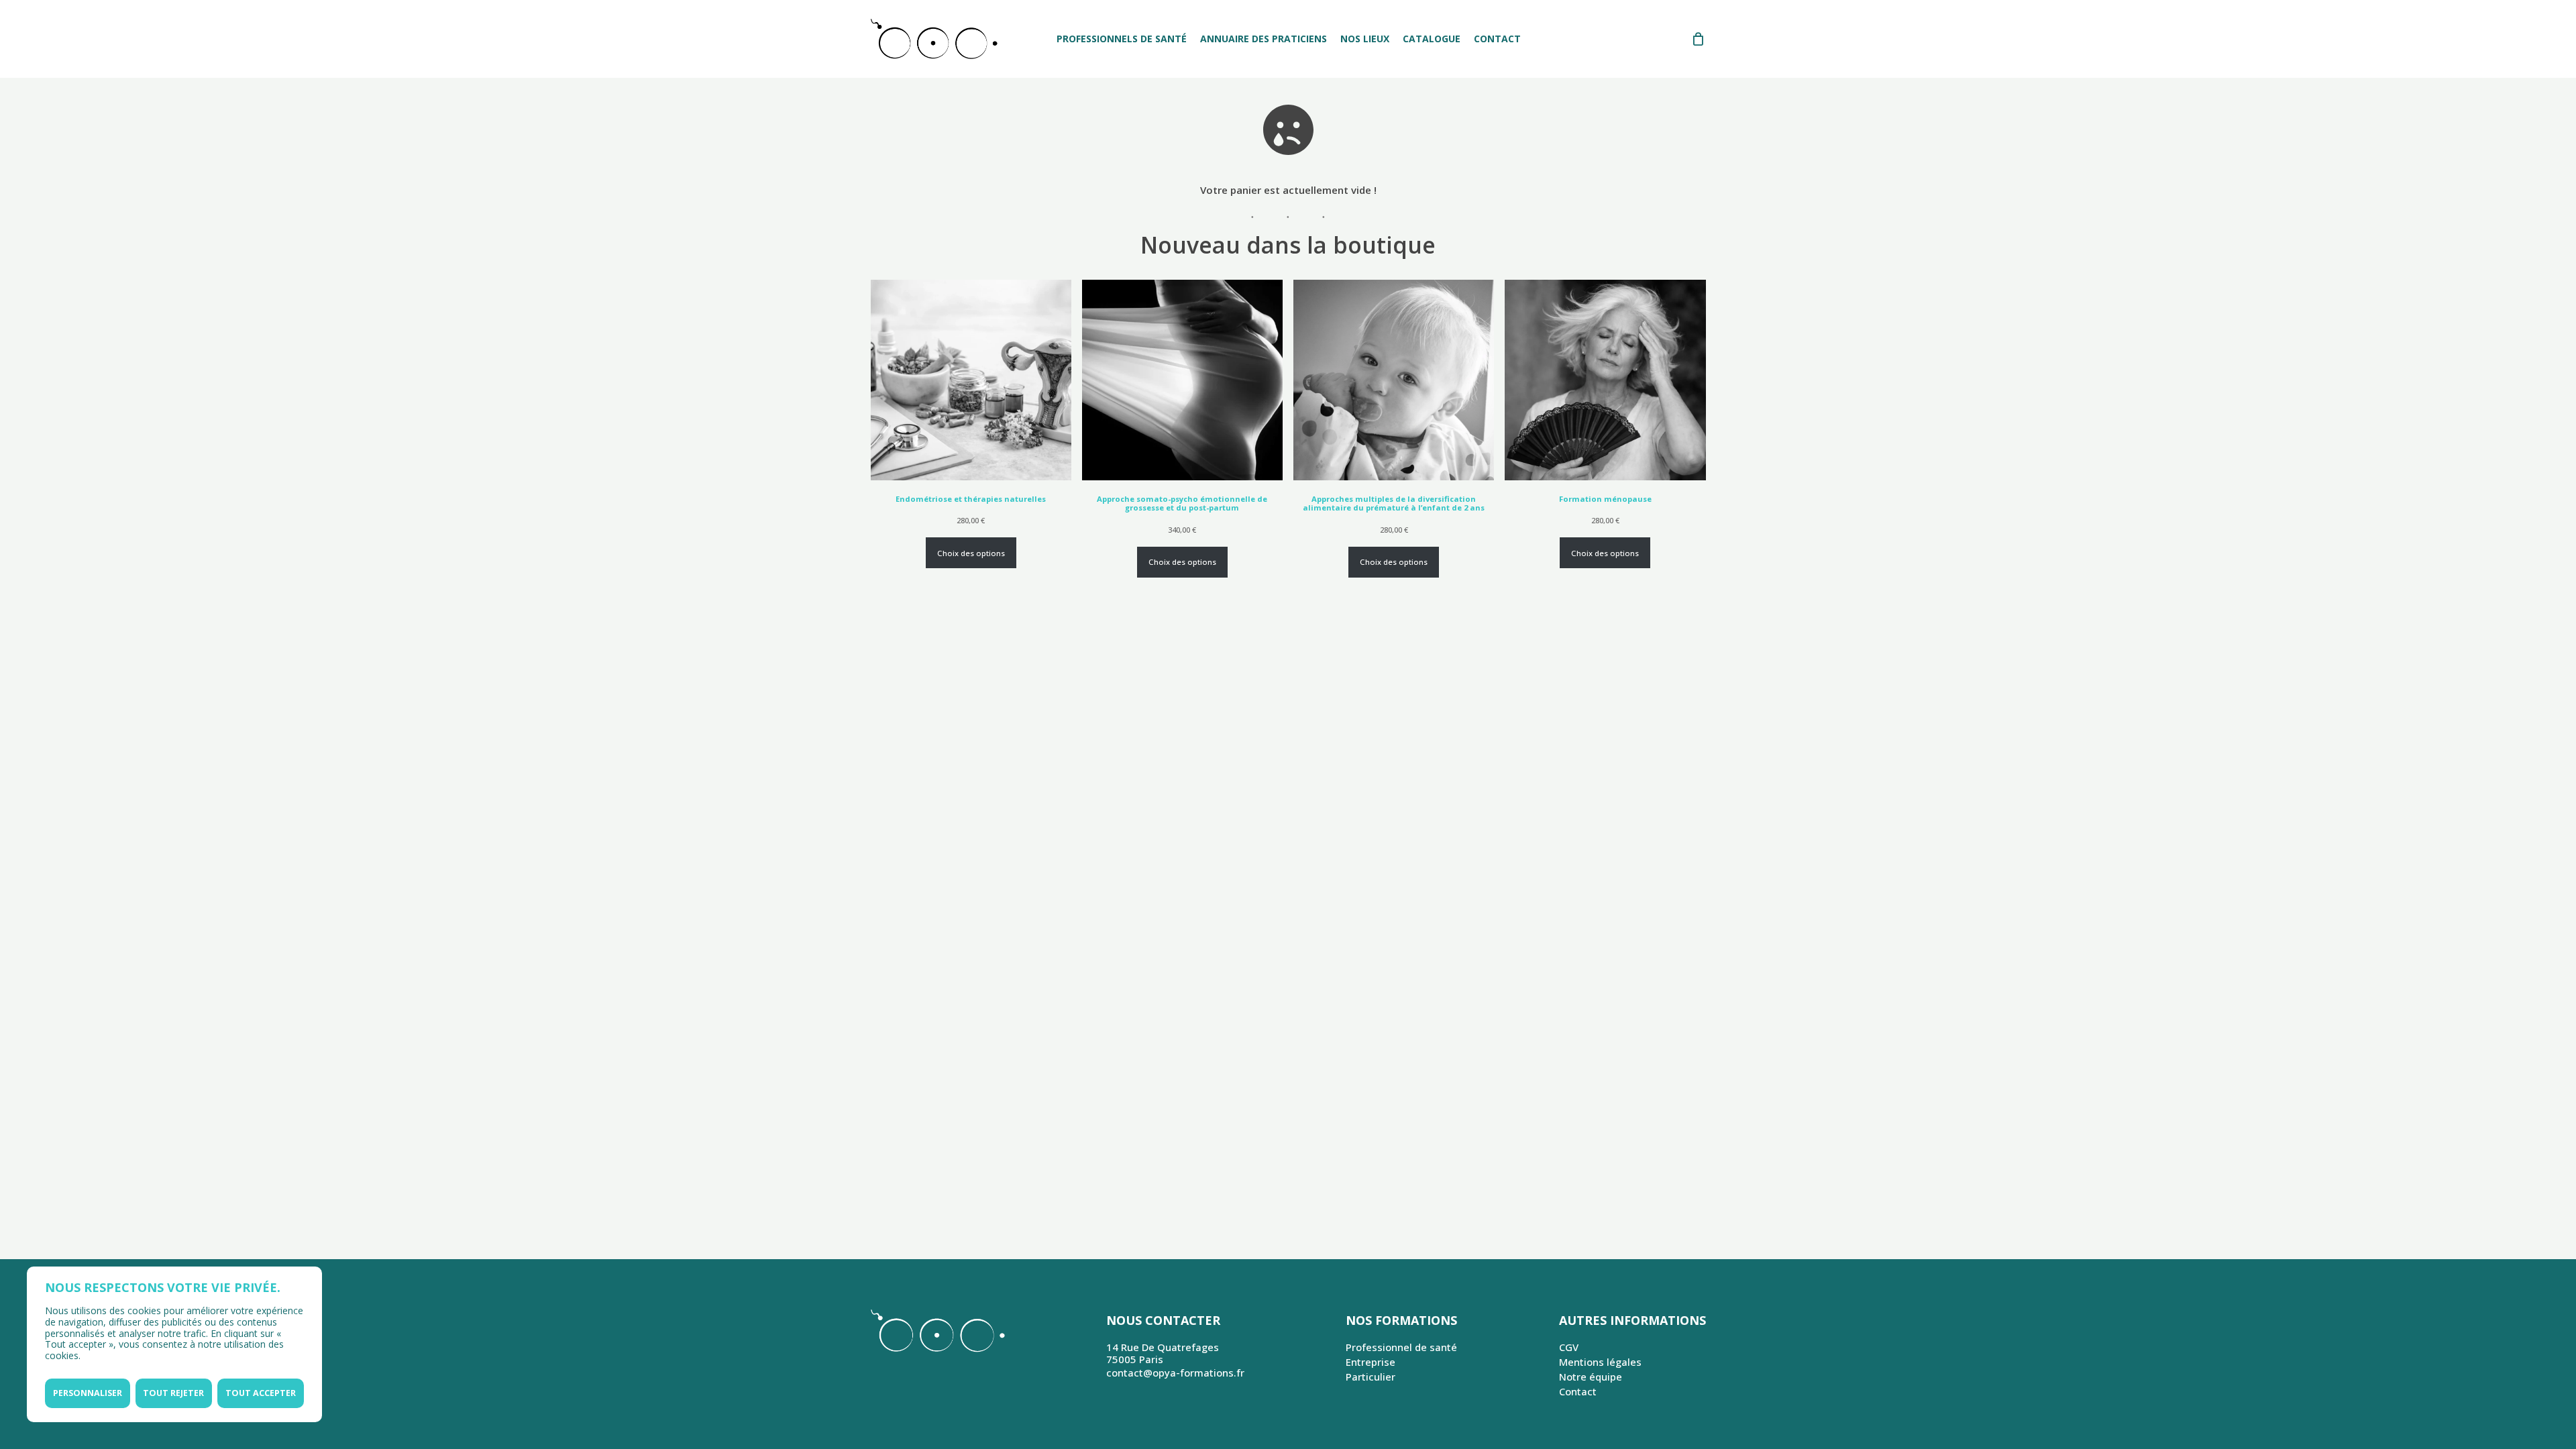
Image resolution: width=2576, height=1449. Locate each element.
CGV (1569, 1347)
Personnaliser (88, 1393)
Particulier (1371, 1377)
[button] (2551, 7)
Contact (1578, 1391)
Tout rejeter (173, 1393)
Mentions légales (1600, 1362)
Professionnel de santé (1401, 1347)
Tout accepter (261, 1393)
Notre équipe (1591, 1377)
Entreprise (1371, 1362)
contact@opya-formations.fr (1175, 1373)
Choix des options (971, 553)
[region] (174, 1344)
